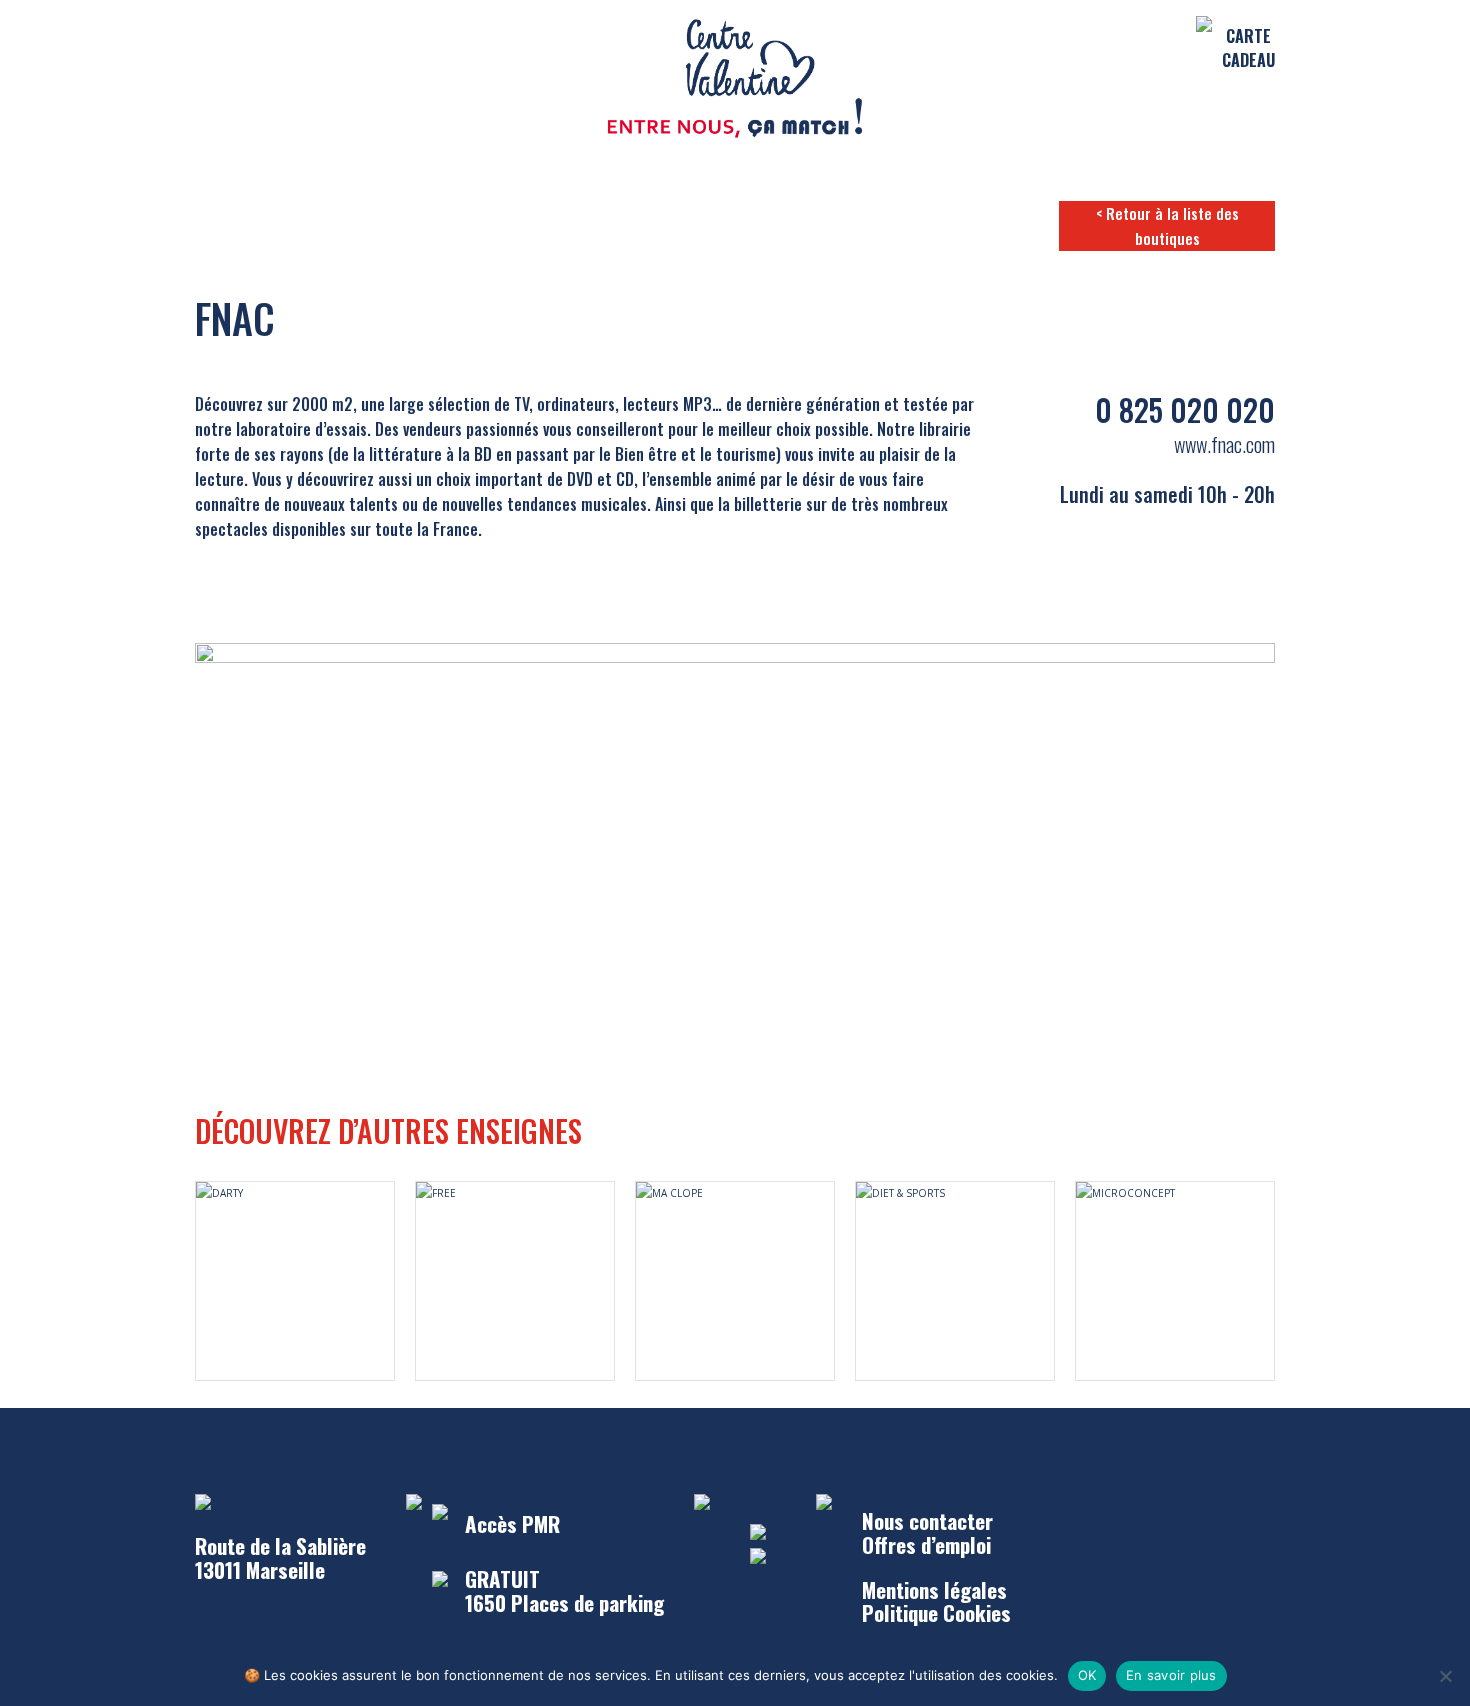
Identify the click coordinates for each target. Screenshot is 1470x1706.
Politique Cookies (936, 1612)
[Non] (1445, 1676)
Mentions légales (934, 1589)
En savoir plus (1171, 1675)
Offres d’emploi (926, 1544)
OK (1087, 1675)
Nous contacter (927, 1520)
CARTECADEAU (1248, 48)
